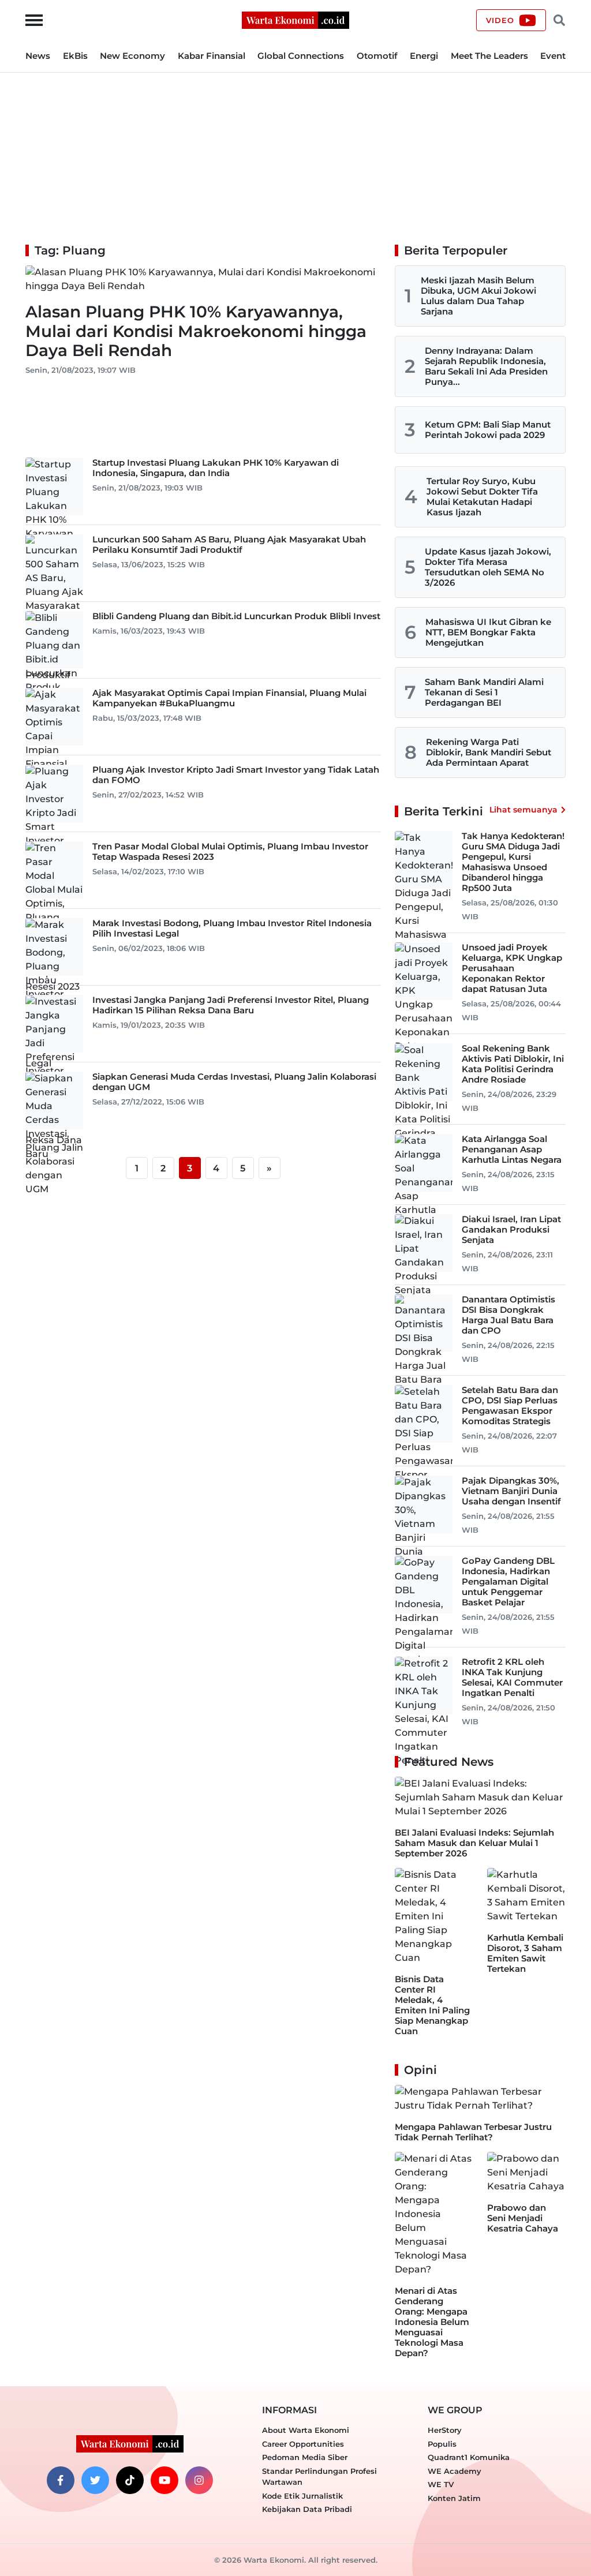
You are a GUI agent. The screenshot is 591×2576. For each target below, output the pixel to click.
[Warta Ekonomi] (295, 19)
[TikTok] (130, 2480)
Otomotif (377, 56)
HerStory (445, 2430)
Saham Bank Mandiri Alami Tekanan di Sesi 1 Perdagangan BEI (484, 692)
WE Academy (455, 2471)
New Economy (132, 56)
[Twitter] (95, 2480)
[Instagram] (199, 2480)
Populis (442, 2444)
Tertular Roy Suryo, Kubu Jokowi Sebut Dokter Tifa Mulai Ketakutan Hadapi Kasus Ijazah (482, 497)
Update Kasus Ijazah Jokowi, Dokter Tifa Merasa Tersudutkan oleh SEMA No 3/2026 (488, 567)
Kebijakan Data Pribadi (307, 2509)
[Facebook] (61, 2480)
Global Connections (301, 56)
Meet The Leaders (489, 56)
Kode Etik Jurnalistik (302, 2496)
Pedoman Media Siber (305, 2457)
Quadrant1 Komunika (469, 2457)
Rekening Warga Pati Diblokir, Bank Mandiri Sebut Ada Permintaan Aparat (489, 752)
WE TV (441, 2484)
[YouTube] (164, 2480)
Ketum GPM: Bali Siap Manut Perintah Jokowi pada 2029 (488, 430)
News (38, 56)
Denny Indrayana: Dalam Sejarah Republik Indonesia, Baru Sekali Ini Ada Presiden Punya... (486, 366)
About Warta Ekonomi (306, 2430)
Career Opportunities (303, 2444)
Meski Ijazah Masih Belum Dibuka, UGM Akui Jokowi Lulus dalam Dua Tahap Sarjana (478, 296)
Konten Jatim (454, 2498)
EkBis (75, 56)
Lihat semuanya (523, 810)
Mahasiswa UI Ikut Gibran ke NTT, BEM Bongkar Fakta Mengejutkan (488, 632)
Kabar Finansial (212, 56)
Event (553, 56)
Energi (424, 56)
